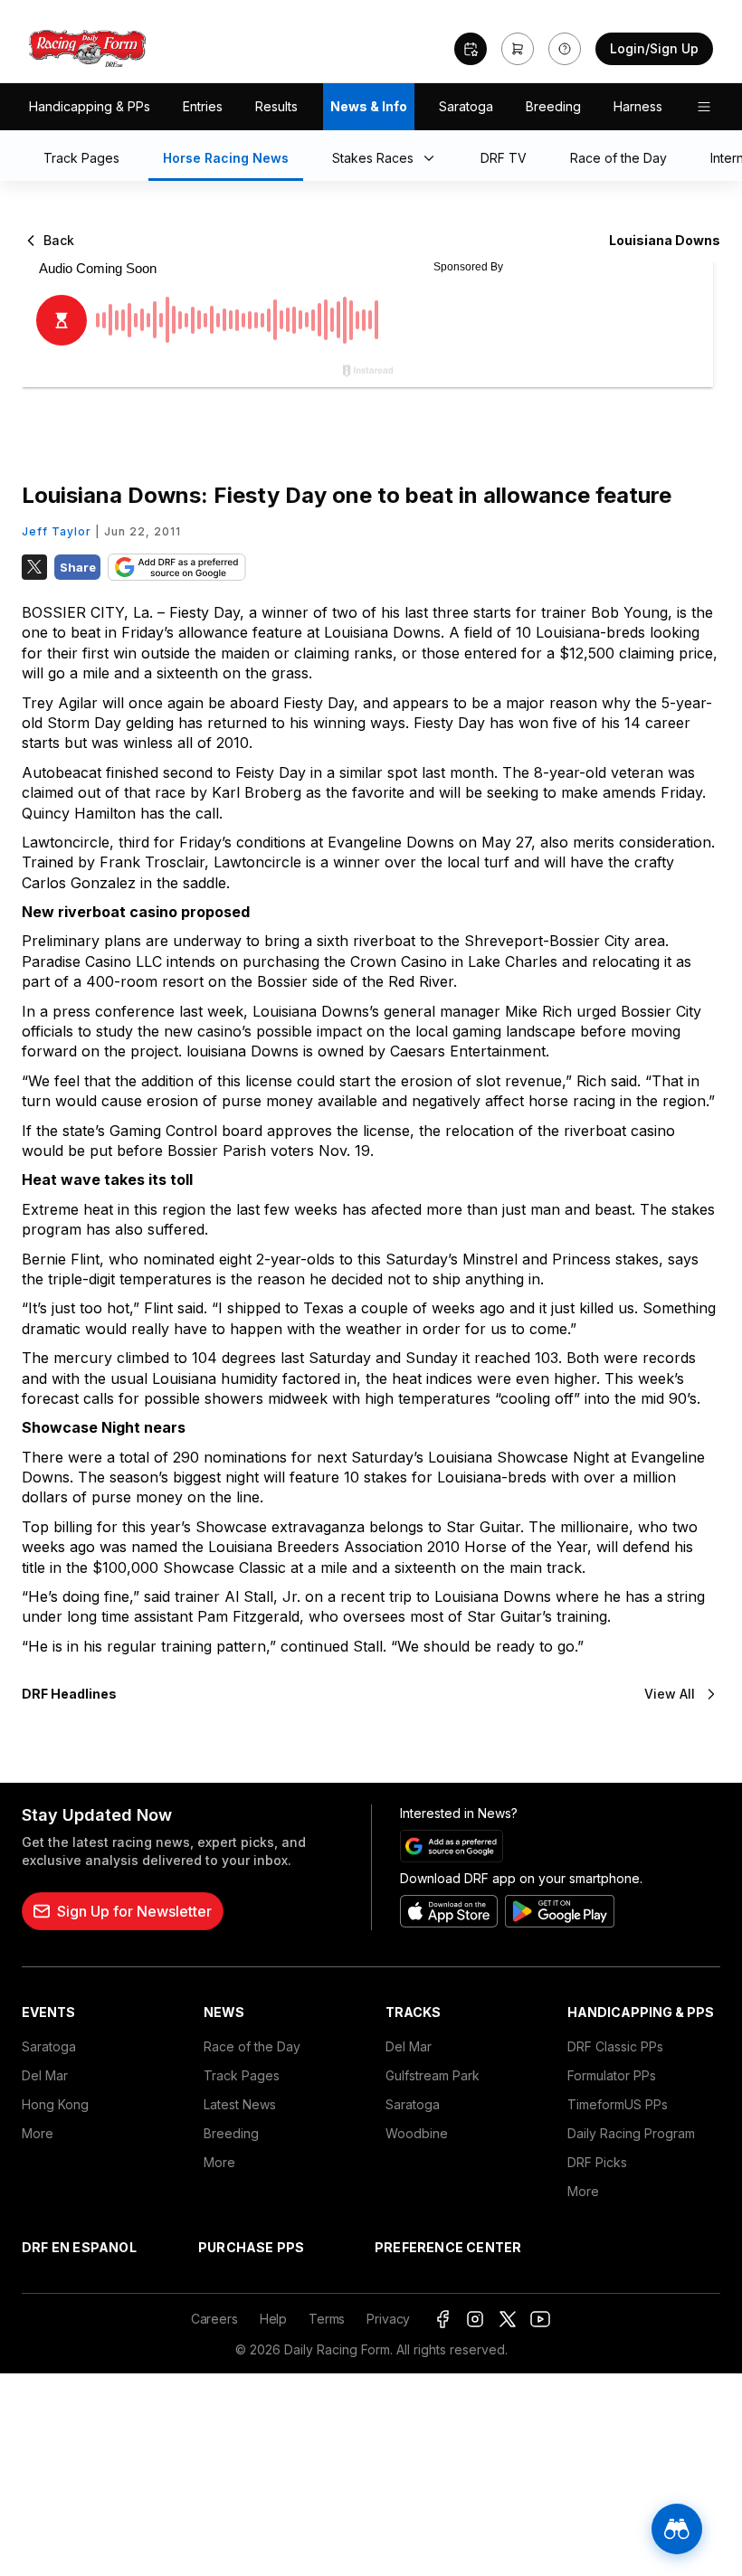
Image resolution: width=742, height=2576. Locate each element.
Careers (214, 2319)
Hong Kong (55, 2104)
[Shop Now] (518, 49)
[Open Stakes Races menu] (433, 159)
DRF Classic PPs (615, 2046)
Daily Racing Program (631, 2133)
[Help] (565, 49)
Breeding (553, 106)
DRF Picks (597, 2162)
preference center (448, 2247)
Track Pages (242, 2075)
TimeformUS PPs (618, 2104)
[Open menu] (704, 107)
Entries (203, 106)
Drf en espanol (79, 2247)
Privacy (388, 2319)
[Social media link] (442, 2319)
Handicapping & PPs (90, 106)
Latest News (240, 2104)
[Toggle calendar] (471, 49)
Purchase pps (251, 2247)
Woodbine (417, 2133)
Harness (638, 106)
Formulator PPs (612, 2075)
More (38, 2133)
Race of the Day (252, 2046)
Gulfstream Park (433, 2075)
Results (276, 106)
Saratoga (466, 106)
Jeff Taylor (57, 531)
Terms (327, 2319)
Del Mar (45, 2075)
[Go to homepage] (88, 49)
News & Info (369, 106)
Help (273, 2319)
